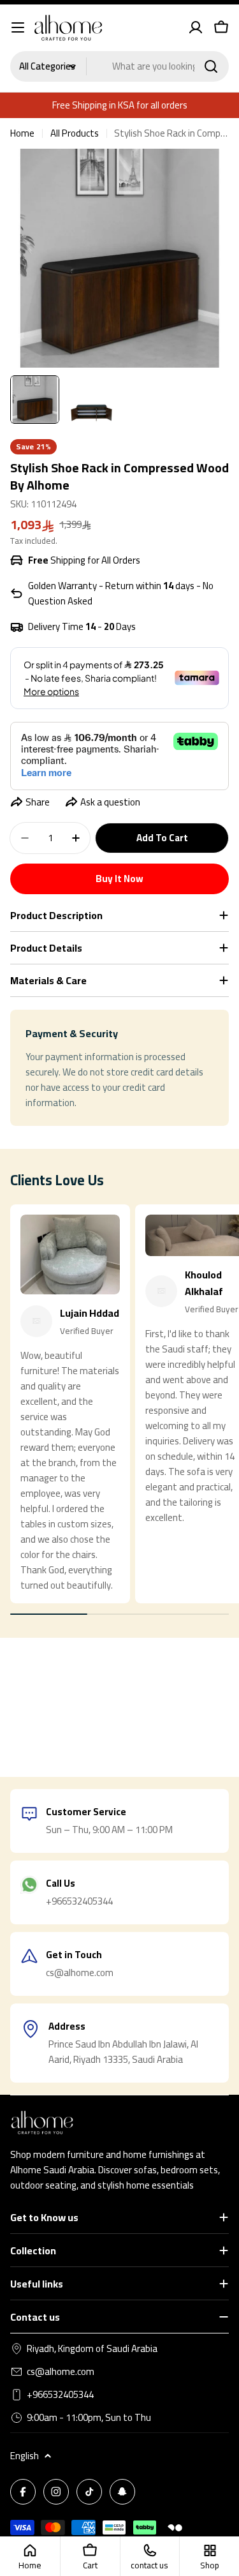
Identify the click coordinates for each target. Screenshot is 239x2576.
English (25, 2456)
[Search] (211, 66)
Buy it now (119, 879)
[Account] (196, 27)
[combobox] (119, 66)
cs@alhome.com (61, 2372)
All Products (75, 133)
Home (22, 133)
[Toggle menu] (18, 27)
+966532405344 (60, 2395)
